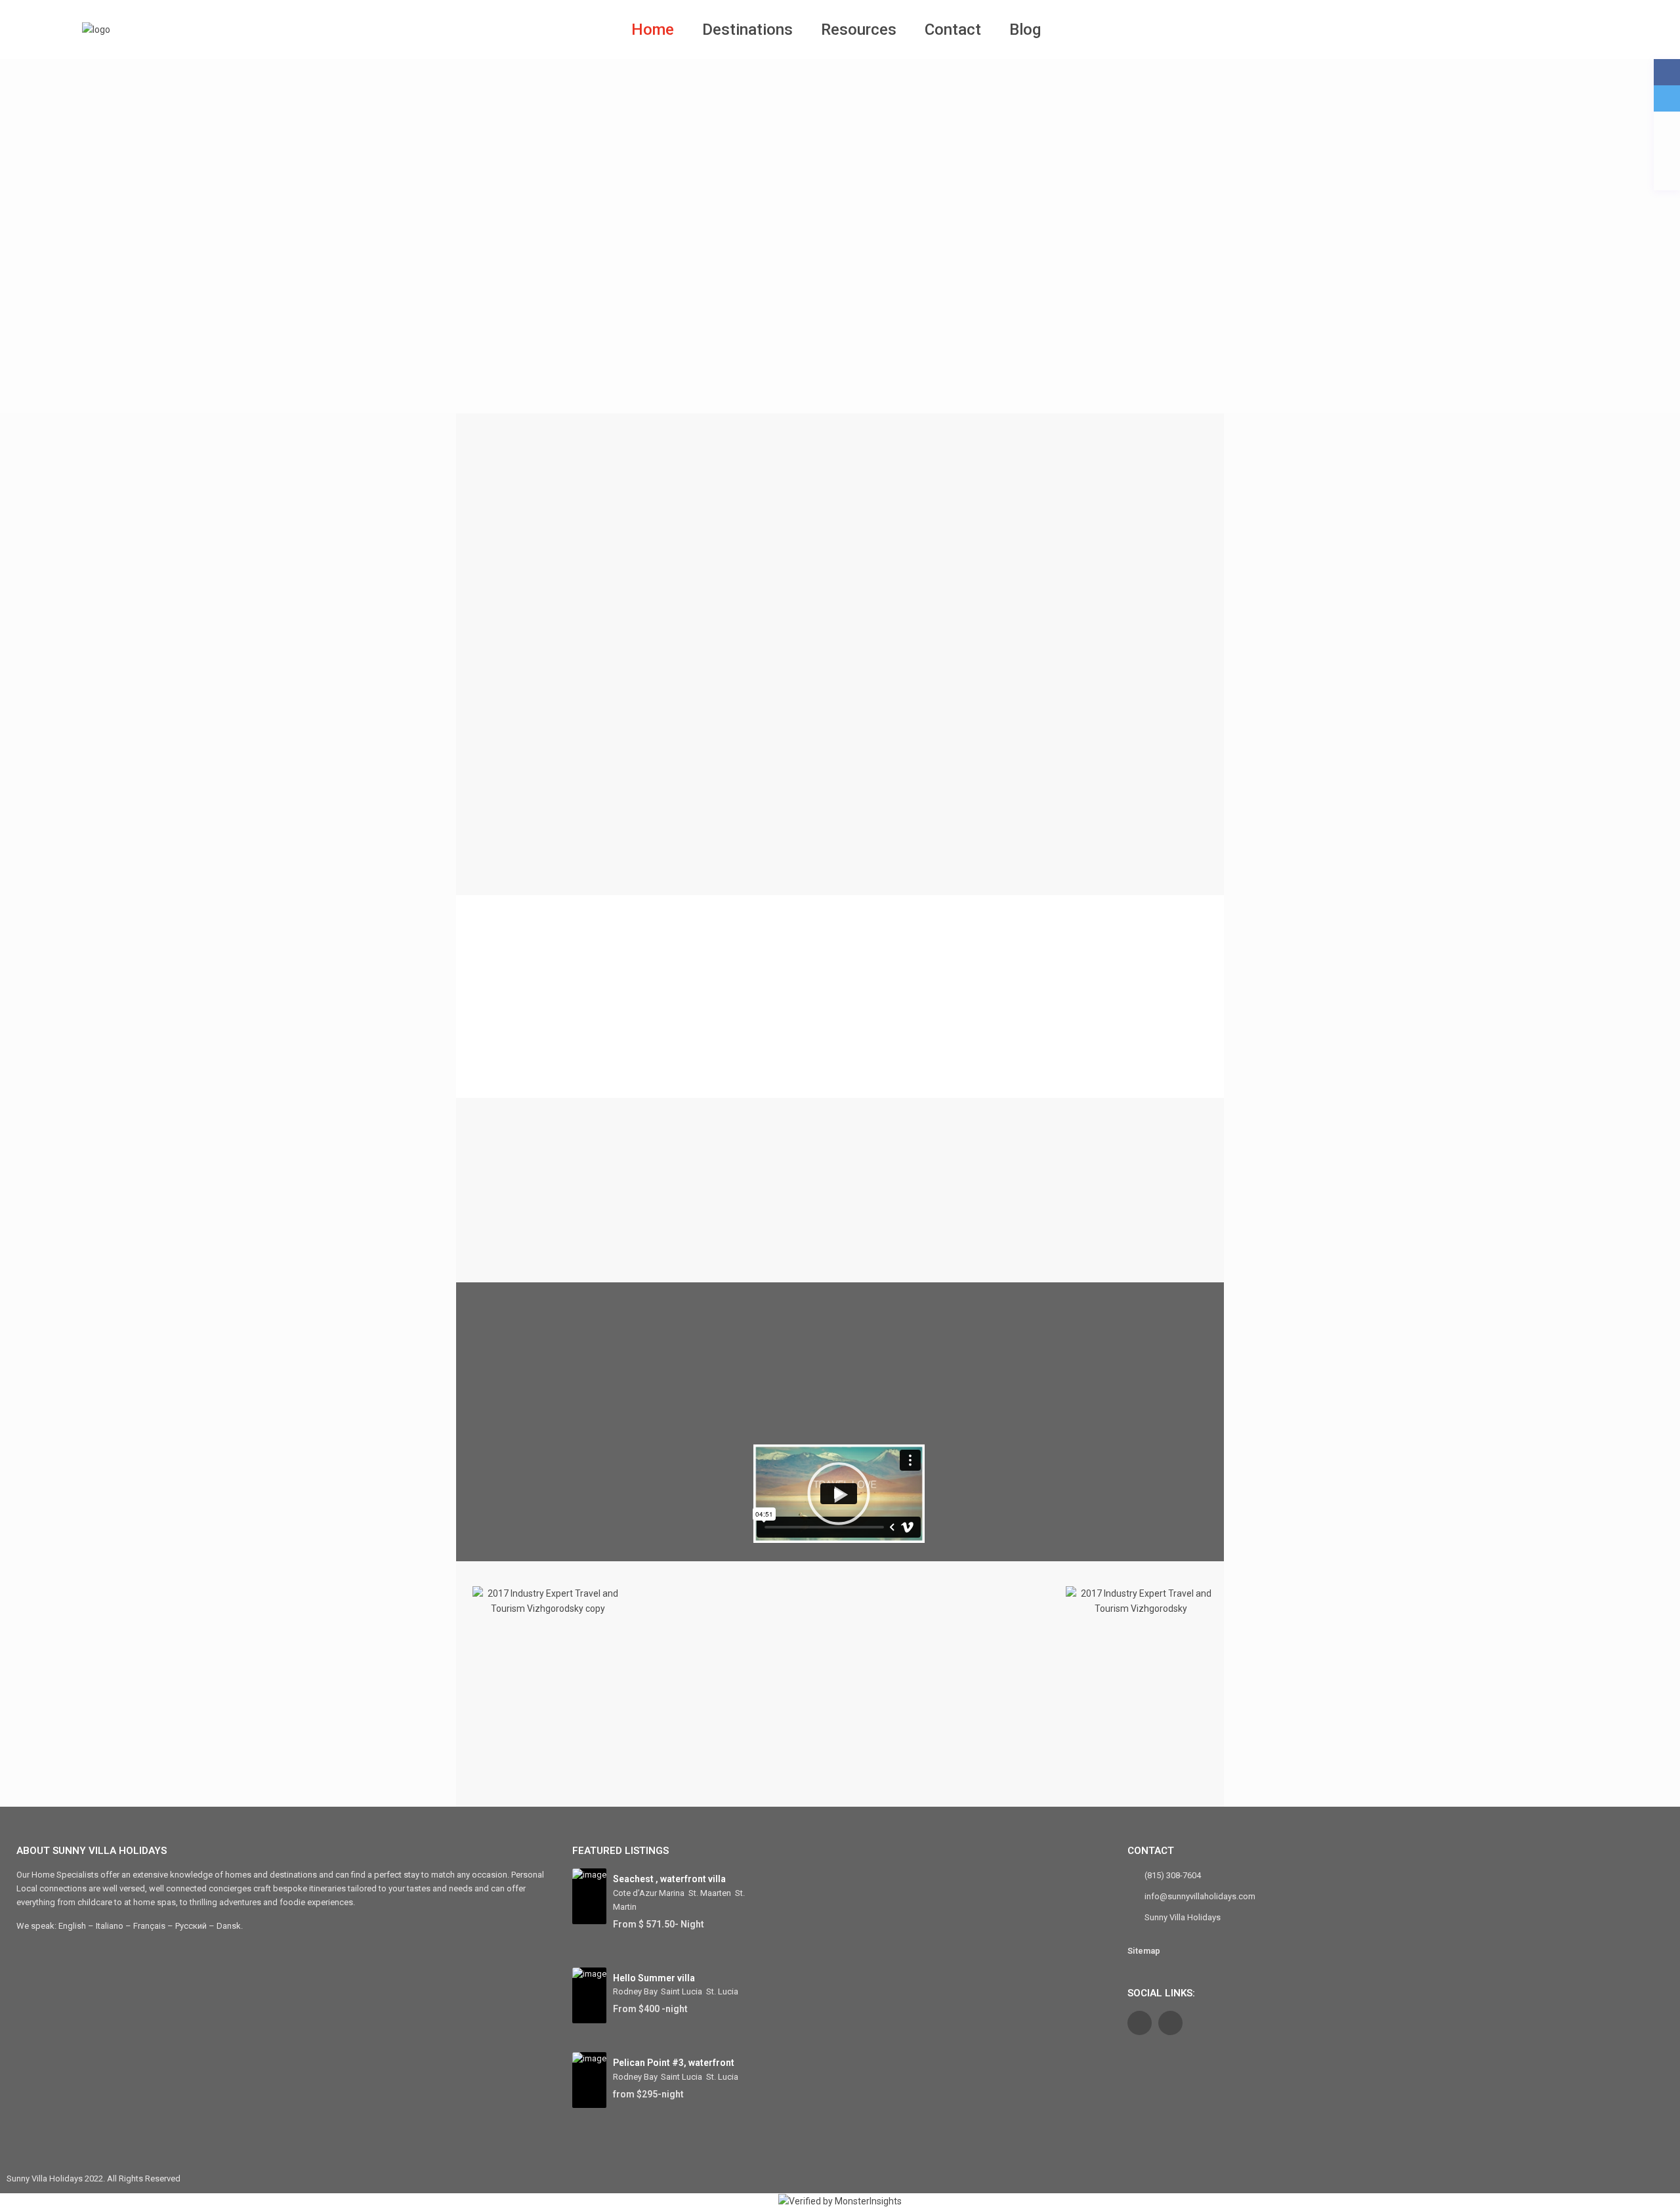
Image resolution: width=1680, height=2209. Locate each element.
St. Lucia (722, 1991)
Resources (859, 30)
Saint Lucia (682, 1991)
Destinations (747, 30)
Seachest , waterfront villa (669, 1879)
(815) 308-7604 (1173, 1875)
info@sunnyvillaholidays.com (1200, 1896)
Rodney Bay (635, 1991)
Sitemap (1144, 1951)
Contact (953, 30)
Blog (1025, 30)
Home (653, 30)
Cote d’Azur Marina (649, 1893)
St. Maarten (710, 1893)
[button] (839, 1496)
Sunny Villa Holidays (1183, 1917)
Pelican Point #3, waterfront (674, 2063)
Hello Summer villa (654, 1978)
